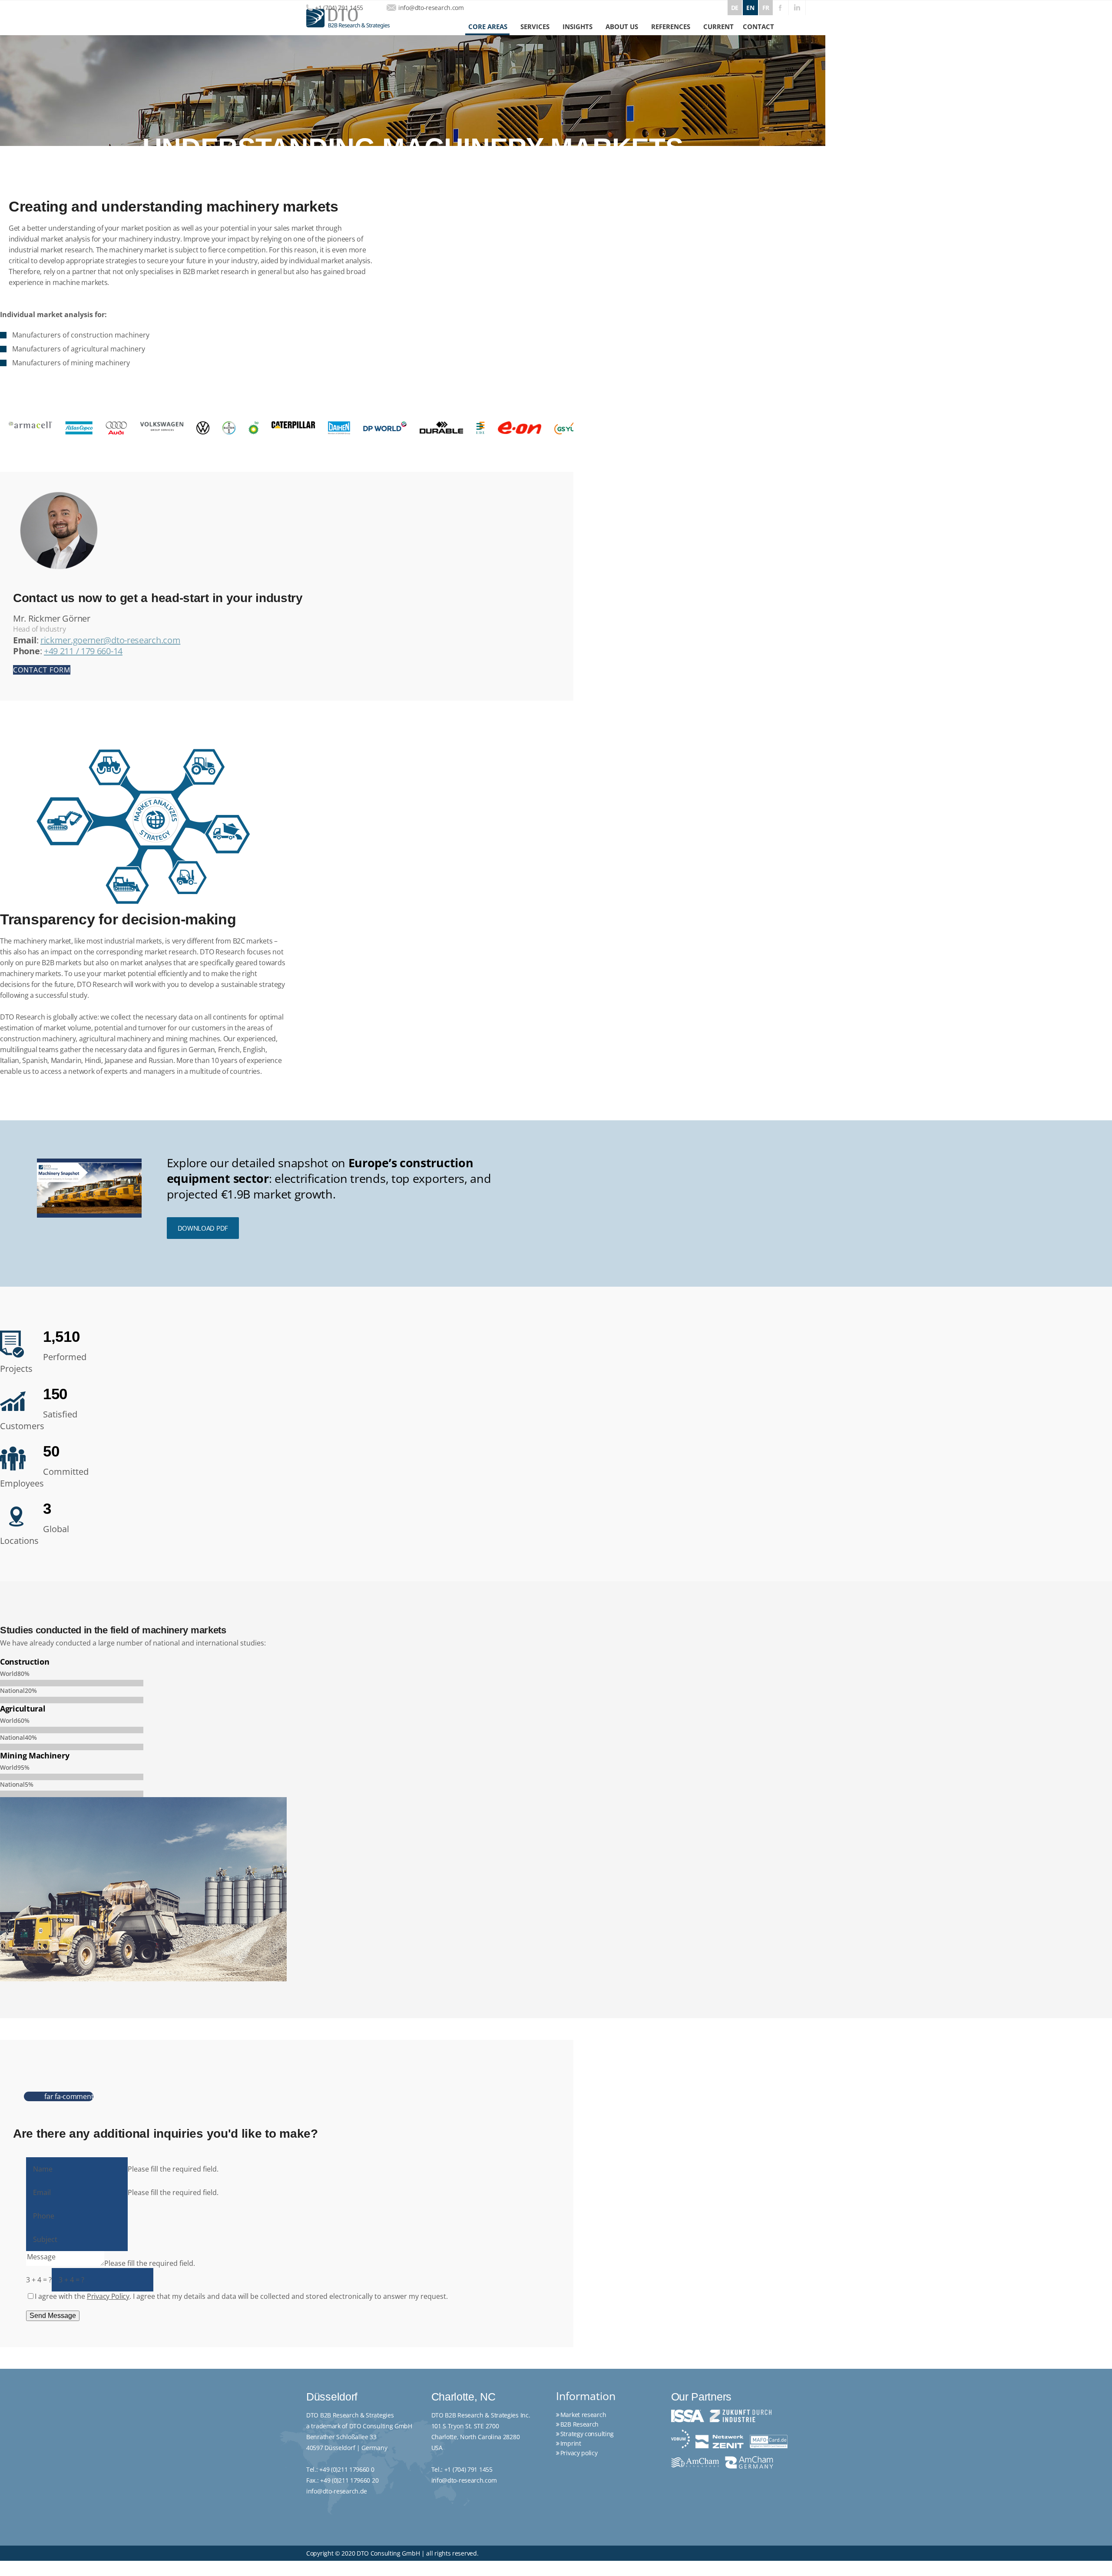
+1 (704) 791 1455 (339, 8)
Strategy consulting (587, 2434)
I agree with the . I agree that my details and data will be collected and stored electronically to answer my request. (241, 2296)
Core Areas (488, 26)
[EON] (389, 428)
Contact (758, 26)
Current (718, 26)
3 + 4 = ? (39, 2280)
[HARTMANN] (539, 428)
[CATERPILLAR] (163, 425)
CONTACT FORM (42, 670)
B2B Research (579, 2424)
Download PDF (203, 1228)
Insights (578, 26)
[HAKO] (491, 427)
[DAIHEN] (209, 428)
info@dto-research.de (337, 2491)
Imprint (571, 2443)
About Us (622, 26)
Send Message (53, 2316)
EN (750, 8)
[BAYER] (99, 428)
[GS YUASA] (440, 428)
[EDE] (350, 428)
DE (735, 8)
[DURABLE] (311, 427)
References (671, 26)
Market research (583, 2415)
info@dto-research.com (431, 8)
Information (586, 2396)
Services (535, 26)
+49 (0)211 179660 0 (347, 2469)
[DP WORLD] (255, 426)
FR (766, 8)
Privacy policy (579, 2453)
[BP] (123, 428)
